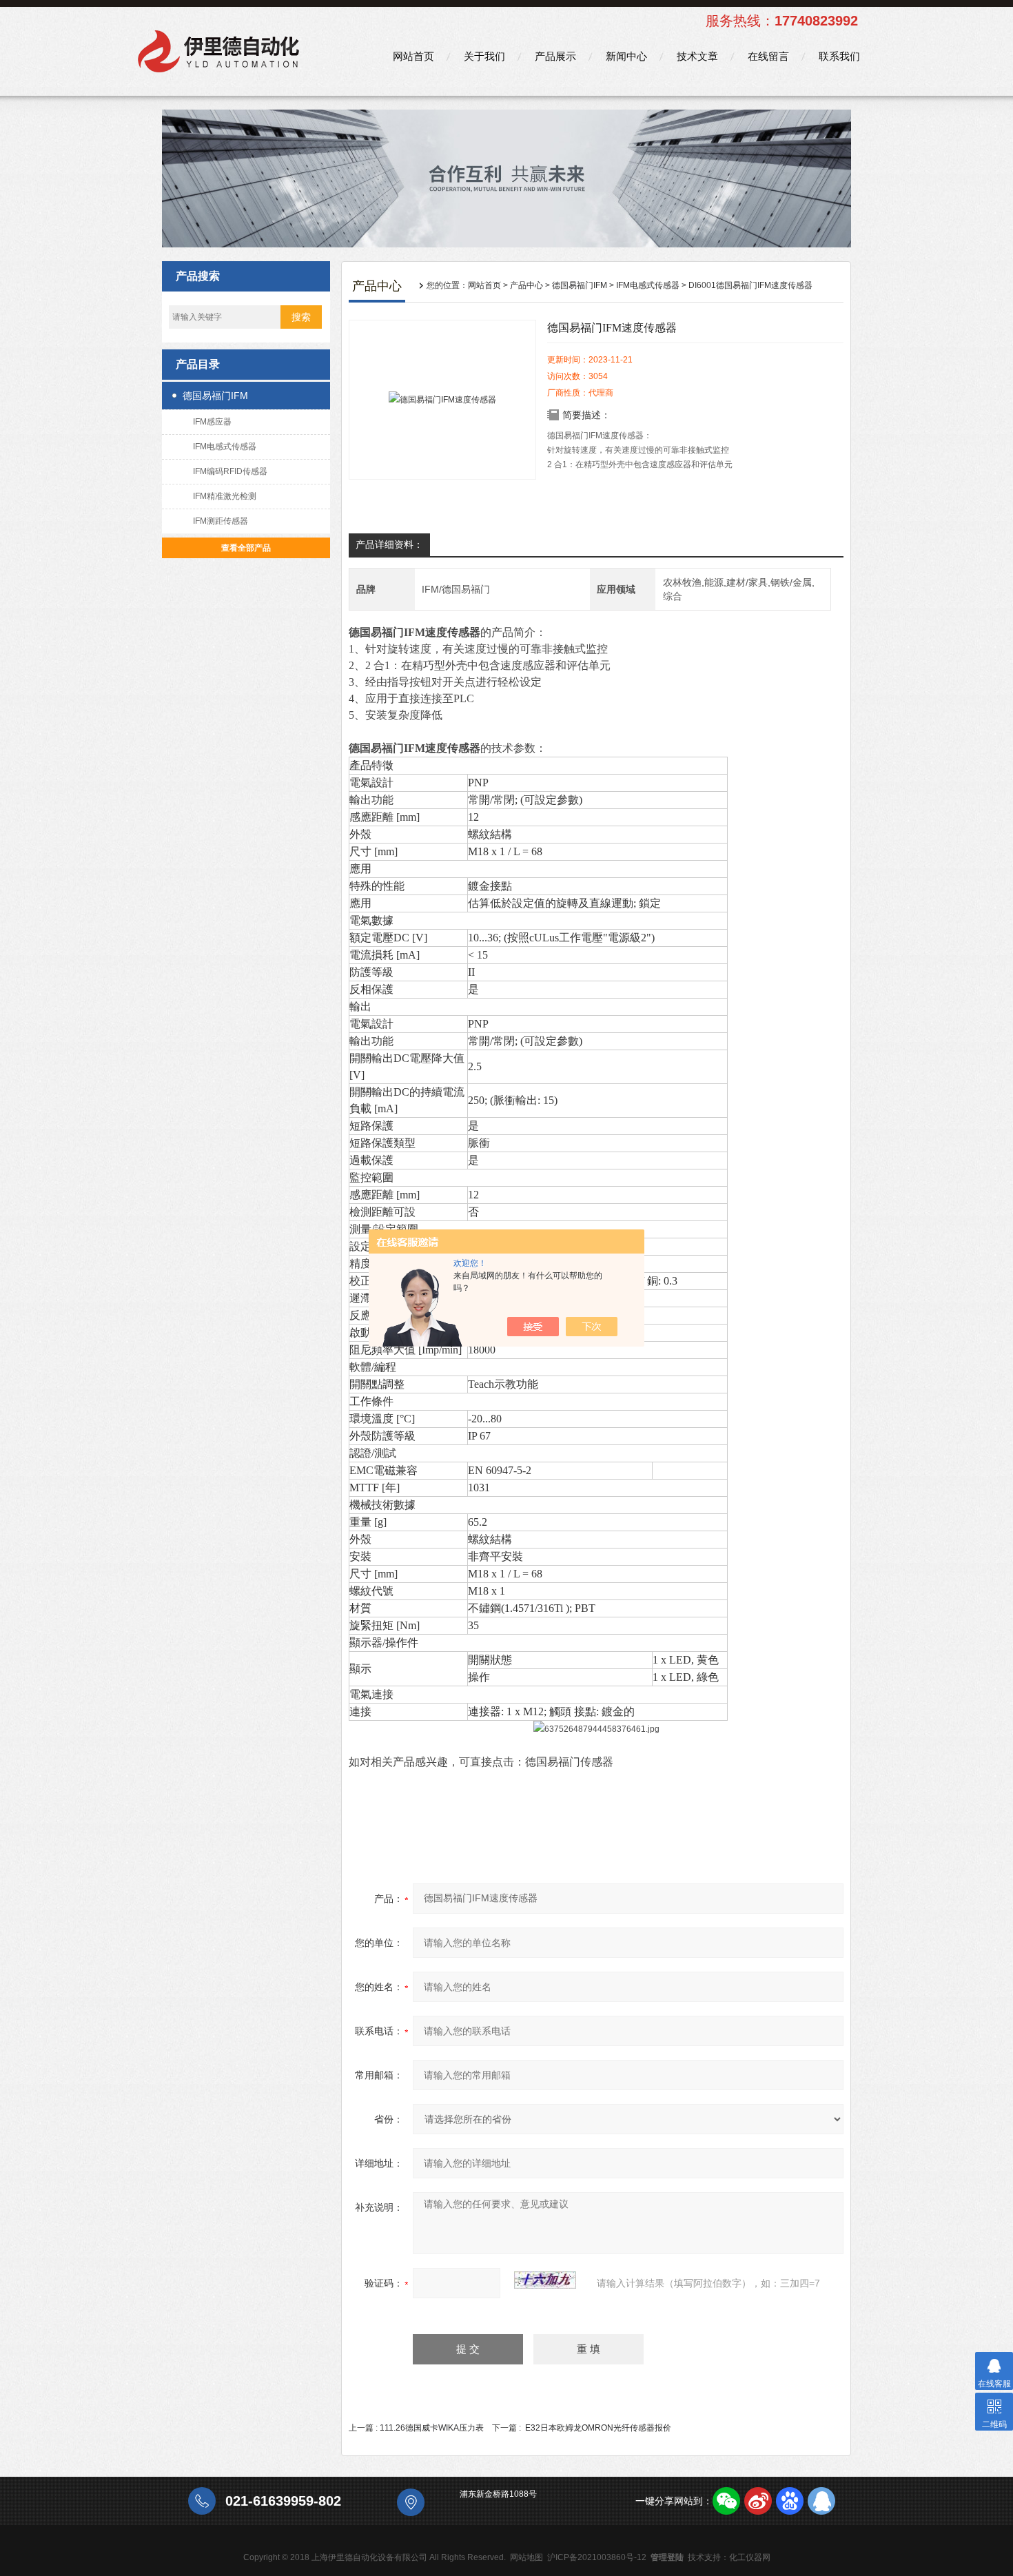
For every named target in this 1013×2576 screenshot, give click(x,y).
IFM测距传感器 (221, 521)
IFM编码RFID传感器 (230, 471)
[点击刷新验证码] (545, 2280)
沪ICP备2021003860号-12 (597, 2557)
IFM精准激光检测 (225, 496)
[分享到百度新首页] (790, 2501)
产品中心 (526, 285)
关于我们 (484, 56)
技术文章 (697, 56)
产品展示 (555, 56)
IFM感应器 (212, 422)
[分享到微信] (726, 2501)
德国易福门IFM (215, 396)
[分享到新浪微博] (758, 2501)
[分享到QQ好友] (821, 2501)
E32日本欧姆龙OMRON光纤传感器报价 (598, 2428)
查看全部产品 (246, 548)
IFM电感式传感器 (225, 447)
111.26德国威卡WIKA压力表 (432, 2428)
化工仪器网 (750, 2557)
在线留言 (768, 56)
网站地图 (526, 2557)
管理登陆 (667, 2557)
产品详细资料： (389, 544)
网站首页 (413, 56)
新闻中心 (626, 56)
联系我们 (839, 56)
